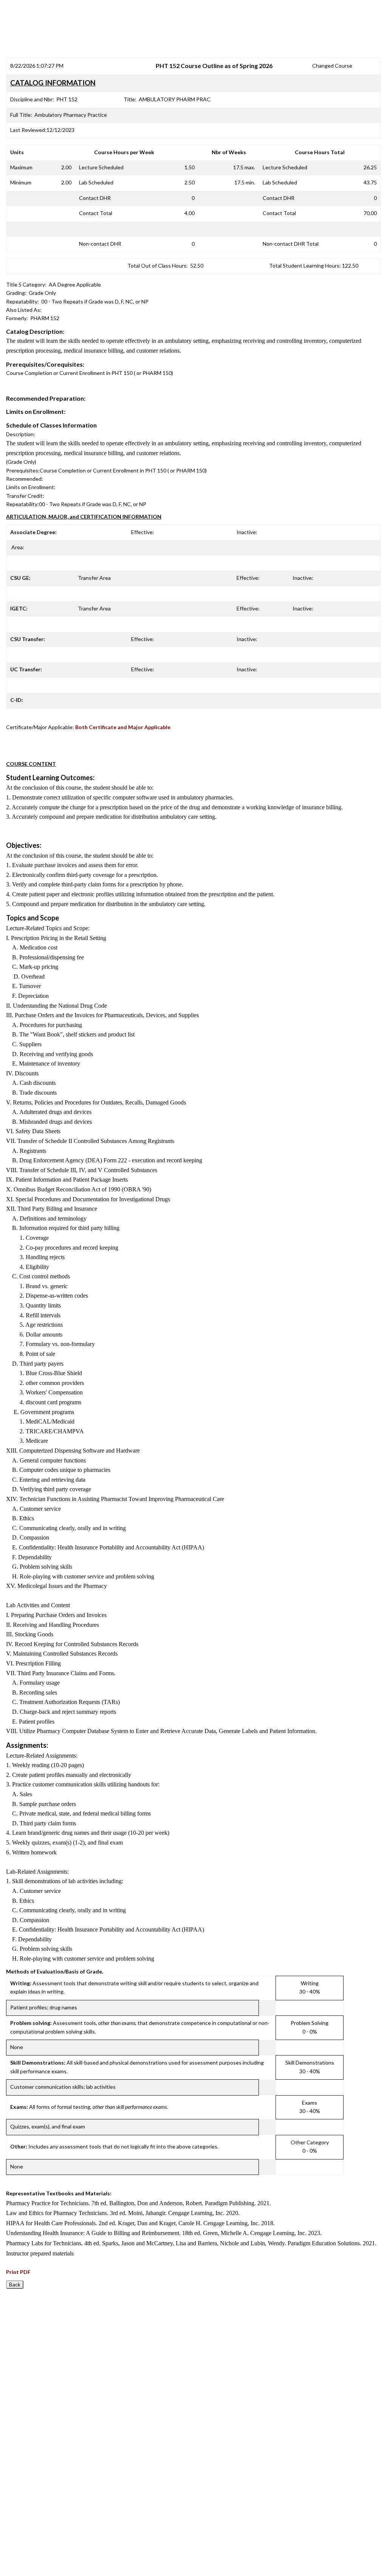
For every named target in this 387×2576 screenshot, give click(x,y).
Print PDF (18, 2272)
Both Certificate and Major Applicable (123, 727)
